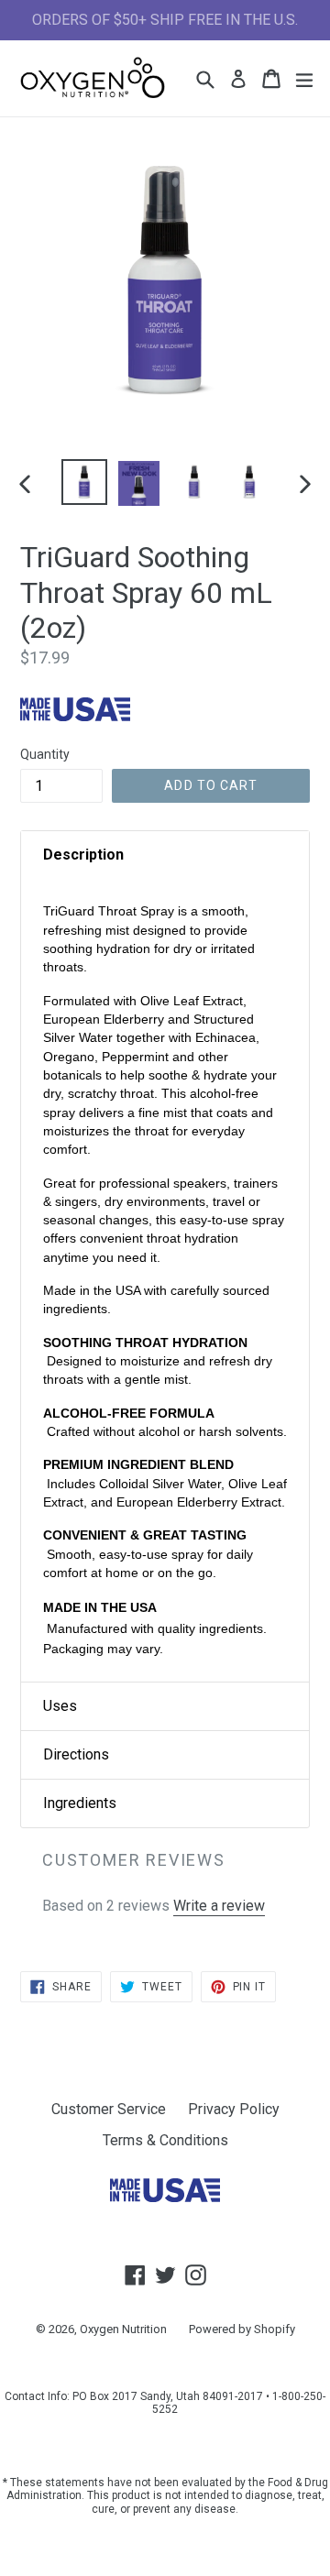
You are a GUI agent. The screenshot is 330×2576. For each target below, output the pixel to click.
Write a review (219, 1906)
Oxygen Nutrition (123, 2329)
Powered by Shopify (242, 2329)
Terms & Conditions (165, 2140)
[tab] (165, 855)
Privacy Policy (234, 2109)
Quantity (45, 754)
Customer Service (109, 2109)
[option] (84, 482)
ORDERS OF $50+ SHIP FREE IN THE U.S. (165, 20)
